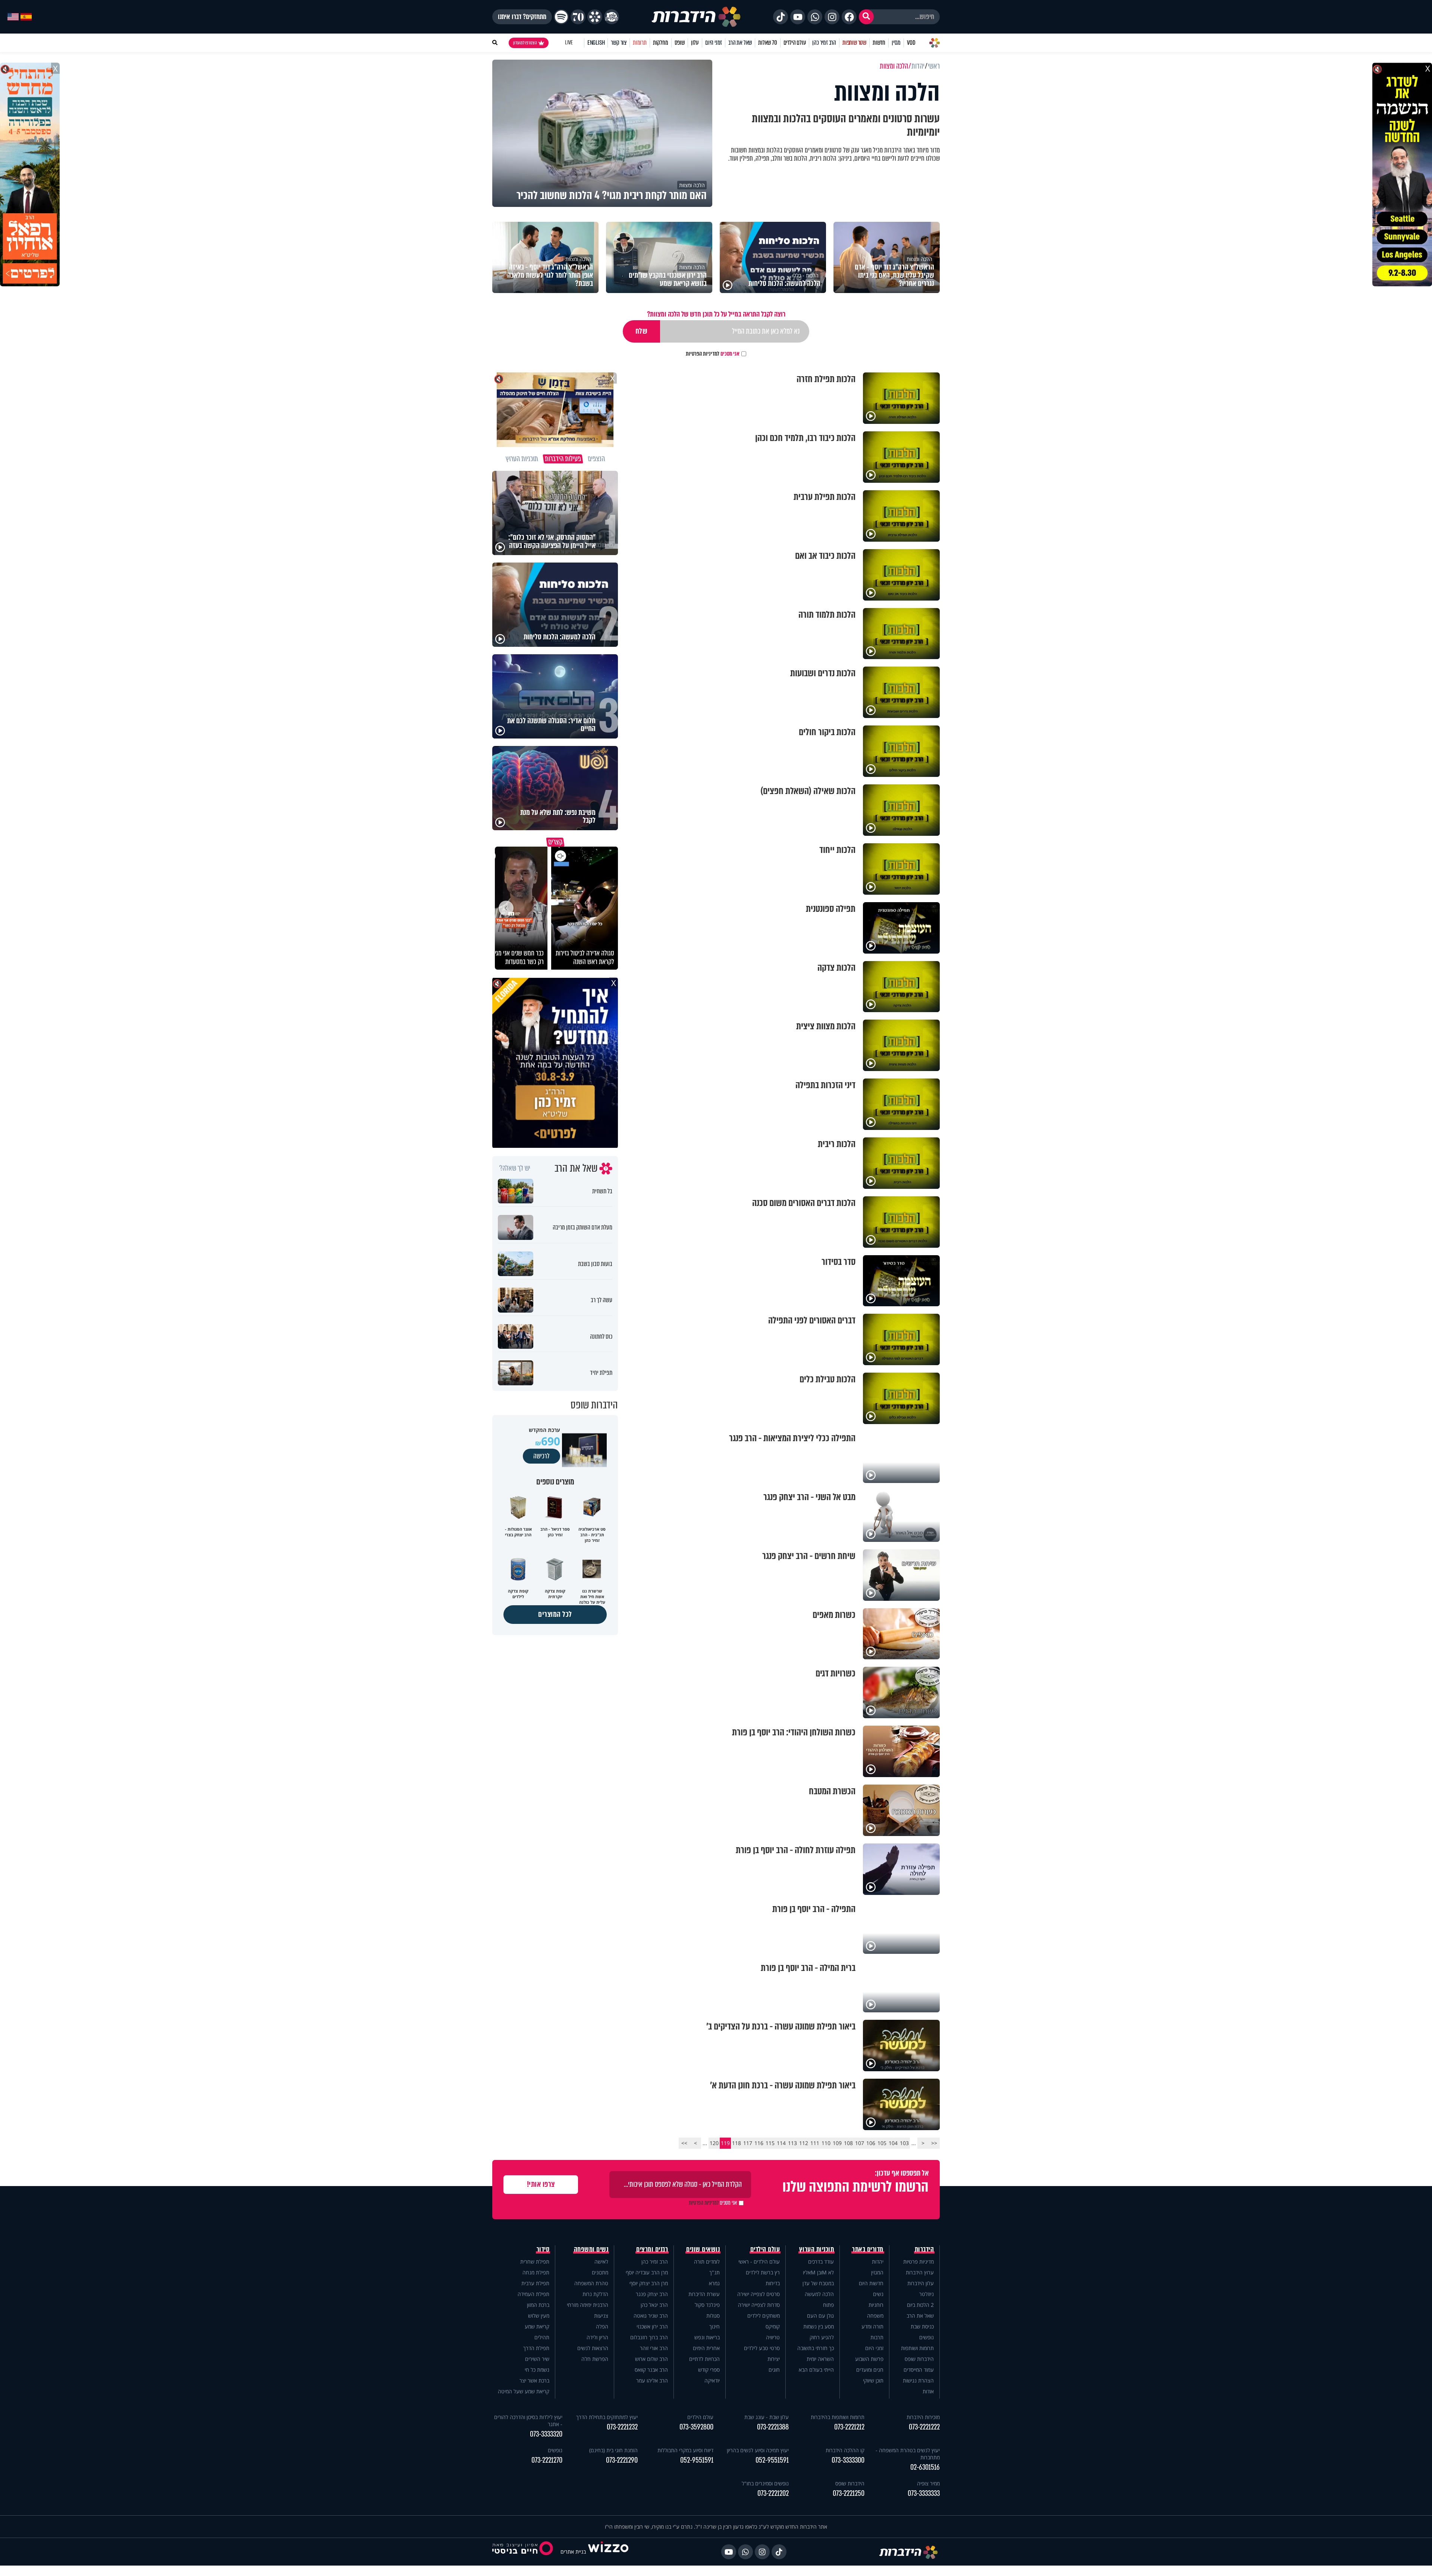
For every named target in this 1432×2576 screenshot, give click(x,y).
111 (815, 2143)
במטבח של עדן (818, 2283)
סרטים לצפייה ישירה (759, 2294)
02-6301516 (925, 2467)
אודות (928, 2391)
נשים (878, 2294)
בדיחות (773, 2283)
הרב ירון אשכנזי (652, 2326)
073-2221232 (622, 2427)
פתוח (828, 2305)
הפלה (602, 2326)
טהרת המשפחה (591, 2283)
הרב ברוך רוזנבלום (649, 2337)
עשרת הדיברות (704, 2294)
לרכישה (541, 1456)
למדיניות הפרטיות (703, 354)
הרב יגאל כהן (654, 2305)
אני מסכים (713, 354)
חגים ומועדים (870, 2370)
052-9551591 (772, 2460)
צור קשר (619, 43)
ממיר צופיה (928, 2483)
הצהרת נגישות (918, 2380)
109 (837, 2143)
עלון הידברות (921, 2283)
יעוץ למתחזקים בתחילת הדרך (607, 2417)
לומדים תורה (707, 2262)
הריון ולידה (597, 2337)
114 (781, 2143)
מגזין (896, 43)
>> (684, 2143)
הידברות (924, 2249)
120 (714, 2143)
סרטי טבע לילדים (762, 2348)
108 (848, 2143)
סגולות (713, 2316)
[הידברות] (696, 17)
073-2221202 (773, 2493)
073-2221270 (547, 2460)
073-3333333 (924, 2493)
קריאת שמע (537, 2326)
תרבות (877, 2337)
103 (904, 2143)
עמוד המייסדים (919, 2370)
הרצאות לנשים (593, 2348)
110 (826, 2143)
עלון (695, 43)
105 (882, 2143)
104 (893, 2143)
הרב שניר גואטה (651, 2316)
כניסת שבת (922, 2326)
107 (860, 2143)
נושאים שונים (703, 2249)
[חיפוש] (866, 17)
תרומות (640, 43)
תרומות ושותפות (917, 2348)
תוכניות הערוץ (817, 2249)
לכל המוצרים (555, 1614)
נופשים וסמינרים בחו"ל (765, 2483)
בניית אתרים (573, 2552)
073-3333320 (546, 2434)
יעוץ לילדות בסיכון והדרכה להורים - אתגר (528, 2421)
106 (871, 2143)
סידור (543, 2249)
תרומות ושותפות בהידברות (838, 2417)
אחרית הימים (706, 2348)
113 (792, 2143)
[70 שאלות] (578, 17)
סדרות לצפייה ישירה (759, 2305)
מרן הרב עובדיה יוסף (647, 2272)
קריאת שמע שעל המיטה (524, 2391)
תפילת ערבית (535, 2283)
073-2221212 (849, 2427)
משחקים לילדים (764, 2316)
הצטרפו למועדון (525, 43)
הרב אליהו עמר (652, 2380)
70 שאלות (767, 43)
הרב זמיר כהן (824, 43)
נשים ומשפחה (591, 2249)
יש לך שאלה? (515, 1168)
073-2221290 (622, 2460)
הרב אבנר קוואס (651, 2370)
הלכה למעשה (819, 2294)
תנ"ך (715, 2272)
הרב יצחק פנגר (652, 2294)
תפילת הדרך (536, 2348)
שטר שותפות (854, 43)
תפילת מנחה (536, 2272)
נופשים (927, 2337)
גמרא (714, 2283)
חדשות (879, 43)
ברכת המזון (538, 2305)
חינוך (715, 2326)
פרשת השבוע (869, 2359)
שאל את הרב (740, 43)
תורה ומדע (872, 2326)
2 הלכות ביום (920, 2305)
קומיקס (773, 2326)
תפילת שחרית (535, 2262)
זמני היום (714, 43)
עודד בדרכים (821, 2262)
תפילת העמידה (533, 2294)
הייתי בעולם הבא (816, 2370)
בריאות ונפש (707, 2337)
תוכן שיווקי (873, 2380)
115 (770, 2143)
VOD (911, 43)
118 (737, 2143)
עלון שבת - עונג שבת (767, 2417)
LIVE (569, 43)
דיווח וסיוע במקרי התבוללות (685, 2450)
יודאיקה (712, 2380)
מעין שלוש (539, 2316)
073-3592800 (696, 2427)
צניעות (601, 2316)
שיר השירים (537, 2359)
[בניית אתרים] (608, 2552)
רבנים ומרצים (652, 2249)
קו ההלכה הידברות (845, 2450)
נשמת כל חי (537, 2370)
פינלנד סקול (707, 2305)
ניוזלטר (927, 2294)
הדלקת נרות (595, 2294)
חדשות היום (871, 2283)
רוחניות (876, 2305)
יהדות (878, 2262)
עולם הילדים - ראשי (759, 2262)
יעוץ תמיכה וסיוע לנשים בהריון (758, 2450)
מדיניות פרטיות (918, 2262)
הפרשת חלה (595, 2359)
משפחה (875, 2316)
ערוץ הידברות (920, 2272)
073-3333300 (848, 2460)
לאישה (601, 2262)
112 (804, 2143)
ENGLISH (596, 43)
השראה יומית (820, 2359)
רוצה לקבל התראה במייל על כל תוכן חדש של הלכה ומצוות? (716, 314)
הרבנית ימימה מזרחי (588, 2305)
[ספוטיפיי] (561, 17)
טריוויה (773, 2337)
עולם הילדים (795, 43)
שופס (680, 43)
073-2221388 (773, 2427)
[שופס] (595, 17)
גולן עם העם (820, 2316)
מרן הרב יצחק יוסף (649, 2283)
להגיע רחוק (822, 2337)
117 (748, 2143)
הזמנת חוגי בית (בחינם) (613, 2450)
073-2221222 (924, 2427)
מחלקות (661, 43)
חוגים (774, 2370)
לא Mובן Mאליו (818, 2272)
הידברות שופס (919, 2359)
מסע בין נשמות (819, 2326)
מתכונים (600, 2272)
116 (759, 2143)
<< (934, 2143)
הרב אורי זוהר (654, 2348)
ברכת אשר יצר (534, 2380)
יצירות (774, 2359)
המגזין (877, 2272)
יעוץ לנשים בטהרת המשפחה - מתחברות (908, 2454)
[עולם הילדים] (612, 17)
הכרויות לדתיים (704, 2359)
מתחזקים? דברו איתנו (522, 17)
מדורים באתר (868, 2249)
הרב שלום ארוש (651, 2359)
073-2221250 (849, 2493)
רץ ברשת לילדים (763, 2272)
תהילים (542, 2337)
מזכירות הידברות (923, 2417)
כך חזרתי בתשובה (816, 2348)
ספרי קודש (709, 2370)
